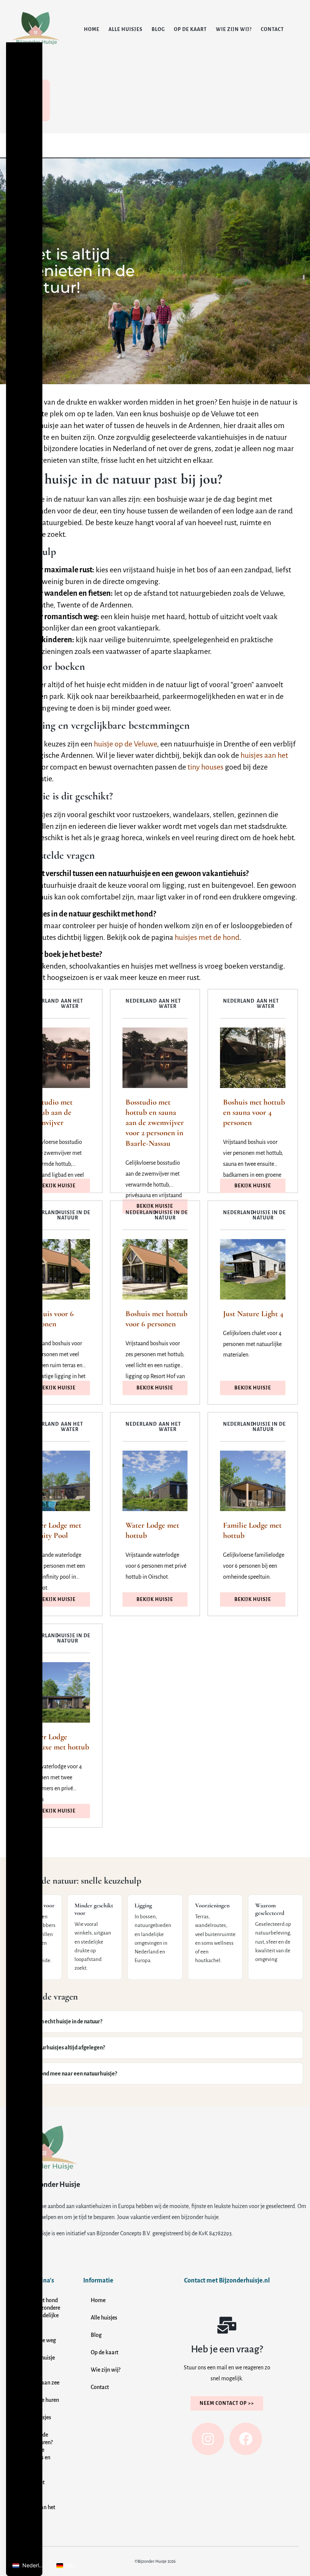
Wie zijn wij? (234, 29)
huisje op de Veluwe (125, 744)
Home (92, 29)
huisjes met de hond (207, 937)
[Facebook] (246, 2439)
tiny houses (205, 767)
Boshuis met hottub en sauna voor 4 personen (254, 1113)
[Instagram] (208, 2439)
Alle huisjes (126, 29)
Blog (158, 29)
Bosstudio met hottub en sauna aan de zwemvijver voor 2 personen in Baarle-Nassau (155, 1123)
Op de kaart (190, 29)
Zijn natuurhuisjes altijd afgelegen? (62, 2048)
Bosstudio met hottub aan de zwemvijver (50, 1113)
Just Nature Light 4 (253, 1314)
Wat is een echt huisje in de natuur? (61, 2021)
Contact (272, 29)
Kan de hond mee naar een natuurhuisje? (68, 2074)
